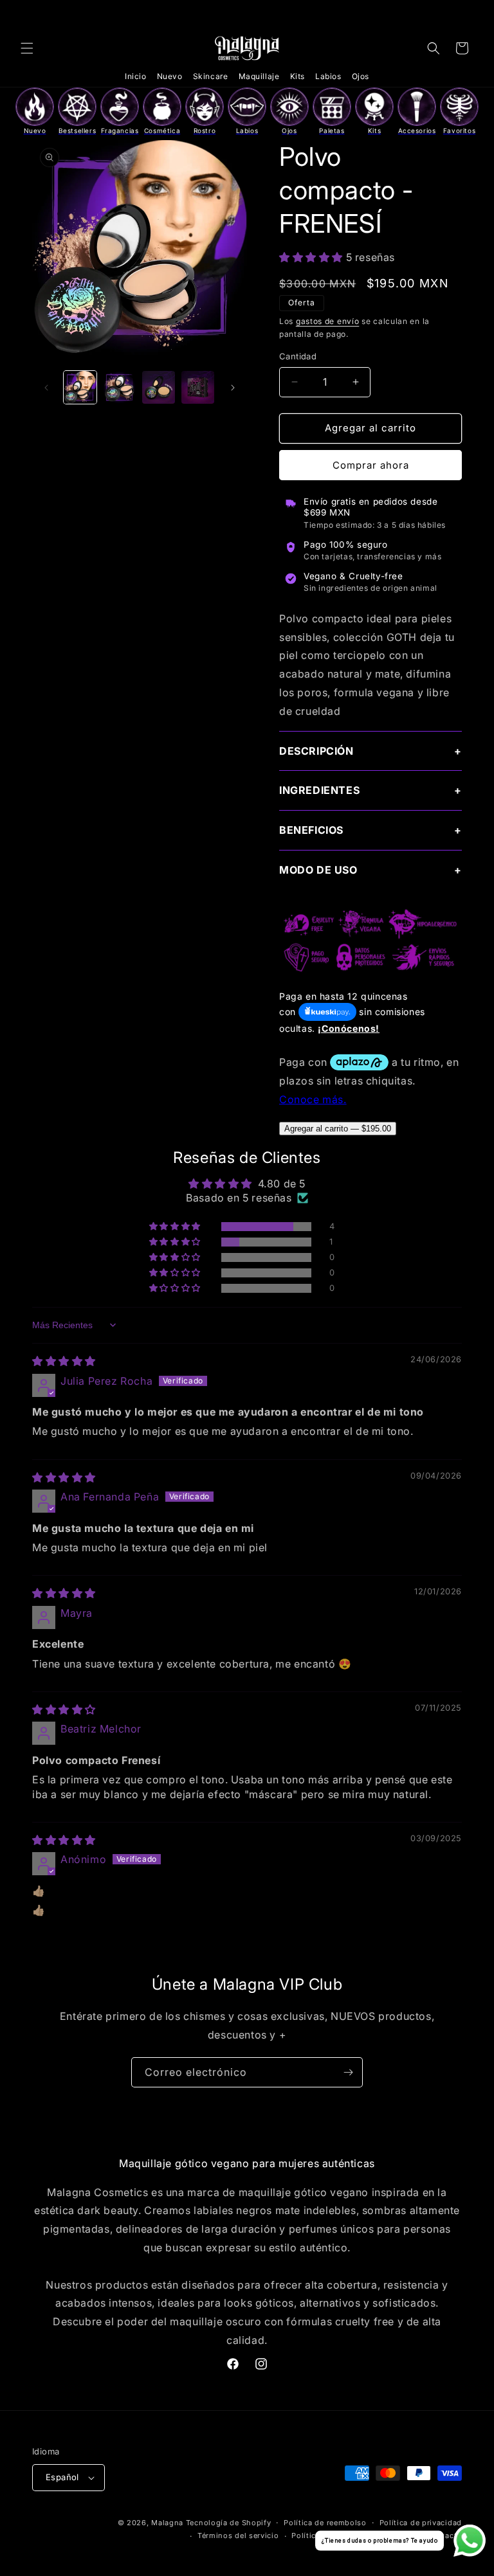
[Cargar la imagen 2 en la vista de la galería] (119, 387)
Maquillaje (259, 76)
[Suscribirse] (348, 2072)
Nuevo (170, 76)
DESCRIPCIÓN (316, 751)
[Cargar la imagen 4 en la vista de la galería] (198, 387)
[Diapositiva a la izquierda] (46, 388)
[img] (64, 1361)
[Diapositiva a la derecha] (233, 388)
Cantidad (298, 356)
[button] (27, 48)
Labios (328, 76)
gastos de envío (328, 321)
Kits (297, 76)
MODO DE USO (318, 870)
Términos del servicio (238, 2535)
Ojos (361, 76)
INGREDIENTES (319, 790)
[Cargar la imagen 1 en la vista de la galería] (80, 387)
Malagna (167, 2523)
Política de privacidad (421, 2523)
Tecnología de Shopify (229, 2523)
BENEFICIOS (311, 830)
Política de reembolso (325, 2523)
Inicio (136, 76)
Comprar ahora (371, 465)
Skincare (211, 76)
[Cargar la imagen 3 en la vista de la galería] (159, 387)
